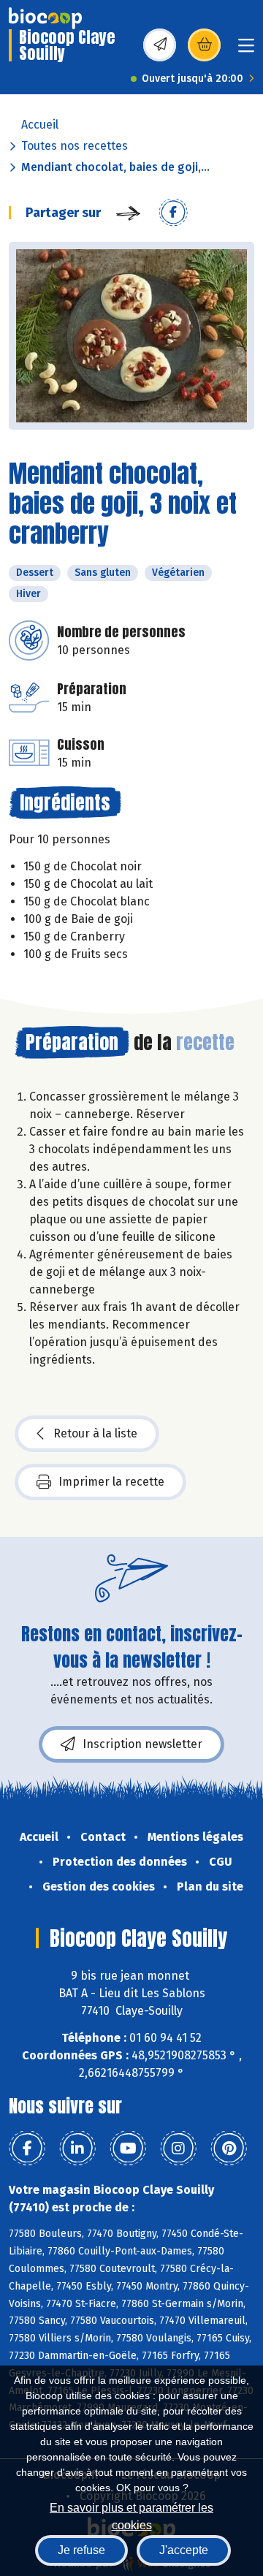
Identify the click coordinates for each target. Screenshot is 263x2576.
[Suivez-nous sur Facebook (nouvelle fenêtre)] (27, 2148)
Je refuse (81, 2550)
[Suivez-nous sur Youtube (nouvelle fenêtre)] (128, 2148)
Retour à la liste (95, 1433)
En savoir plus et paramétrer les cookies (131, 2515)
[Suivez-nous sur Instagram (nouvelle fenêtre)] (178, 2148)
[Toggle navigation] (246, 50)
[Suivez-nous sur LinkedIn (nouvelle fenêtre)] (77, 2148)
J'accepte (184, 2550)
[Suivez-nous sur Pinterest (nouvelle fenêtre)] (229, 2148)
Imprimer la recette (111, 1482)
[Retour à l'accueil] (45, 18)
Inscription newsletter (142, 1744)
